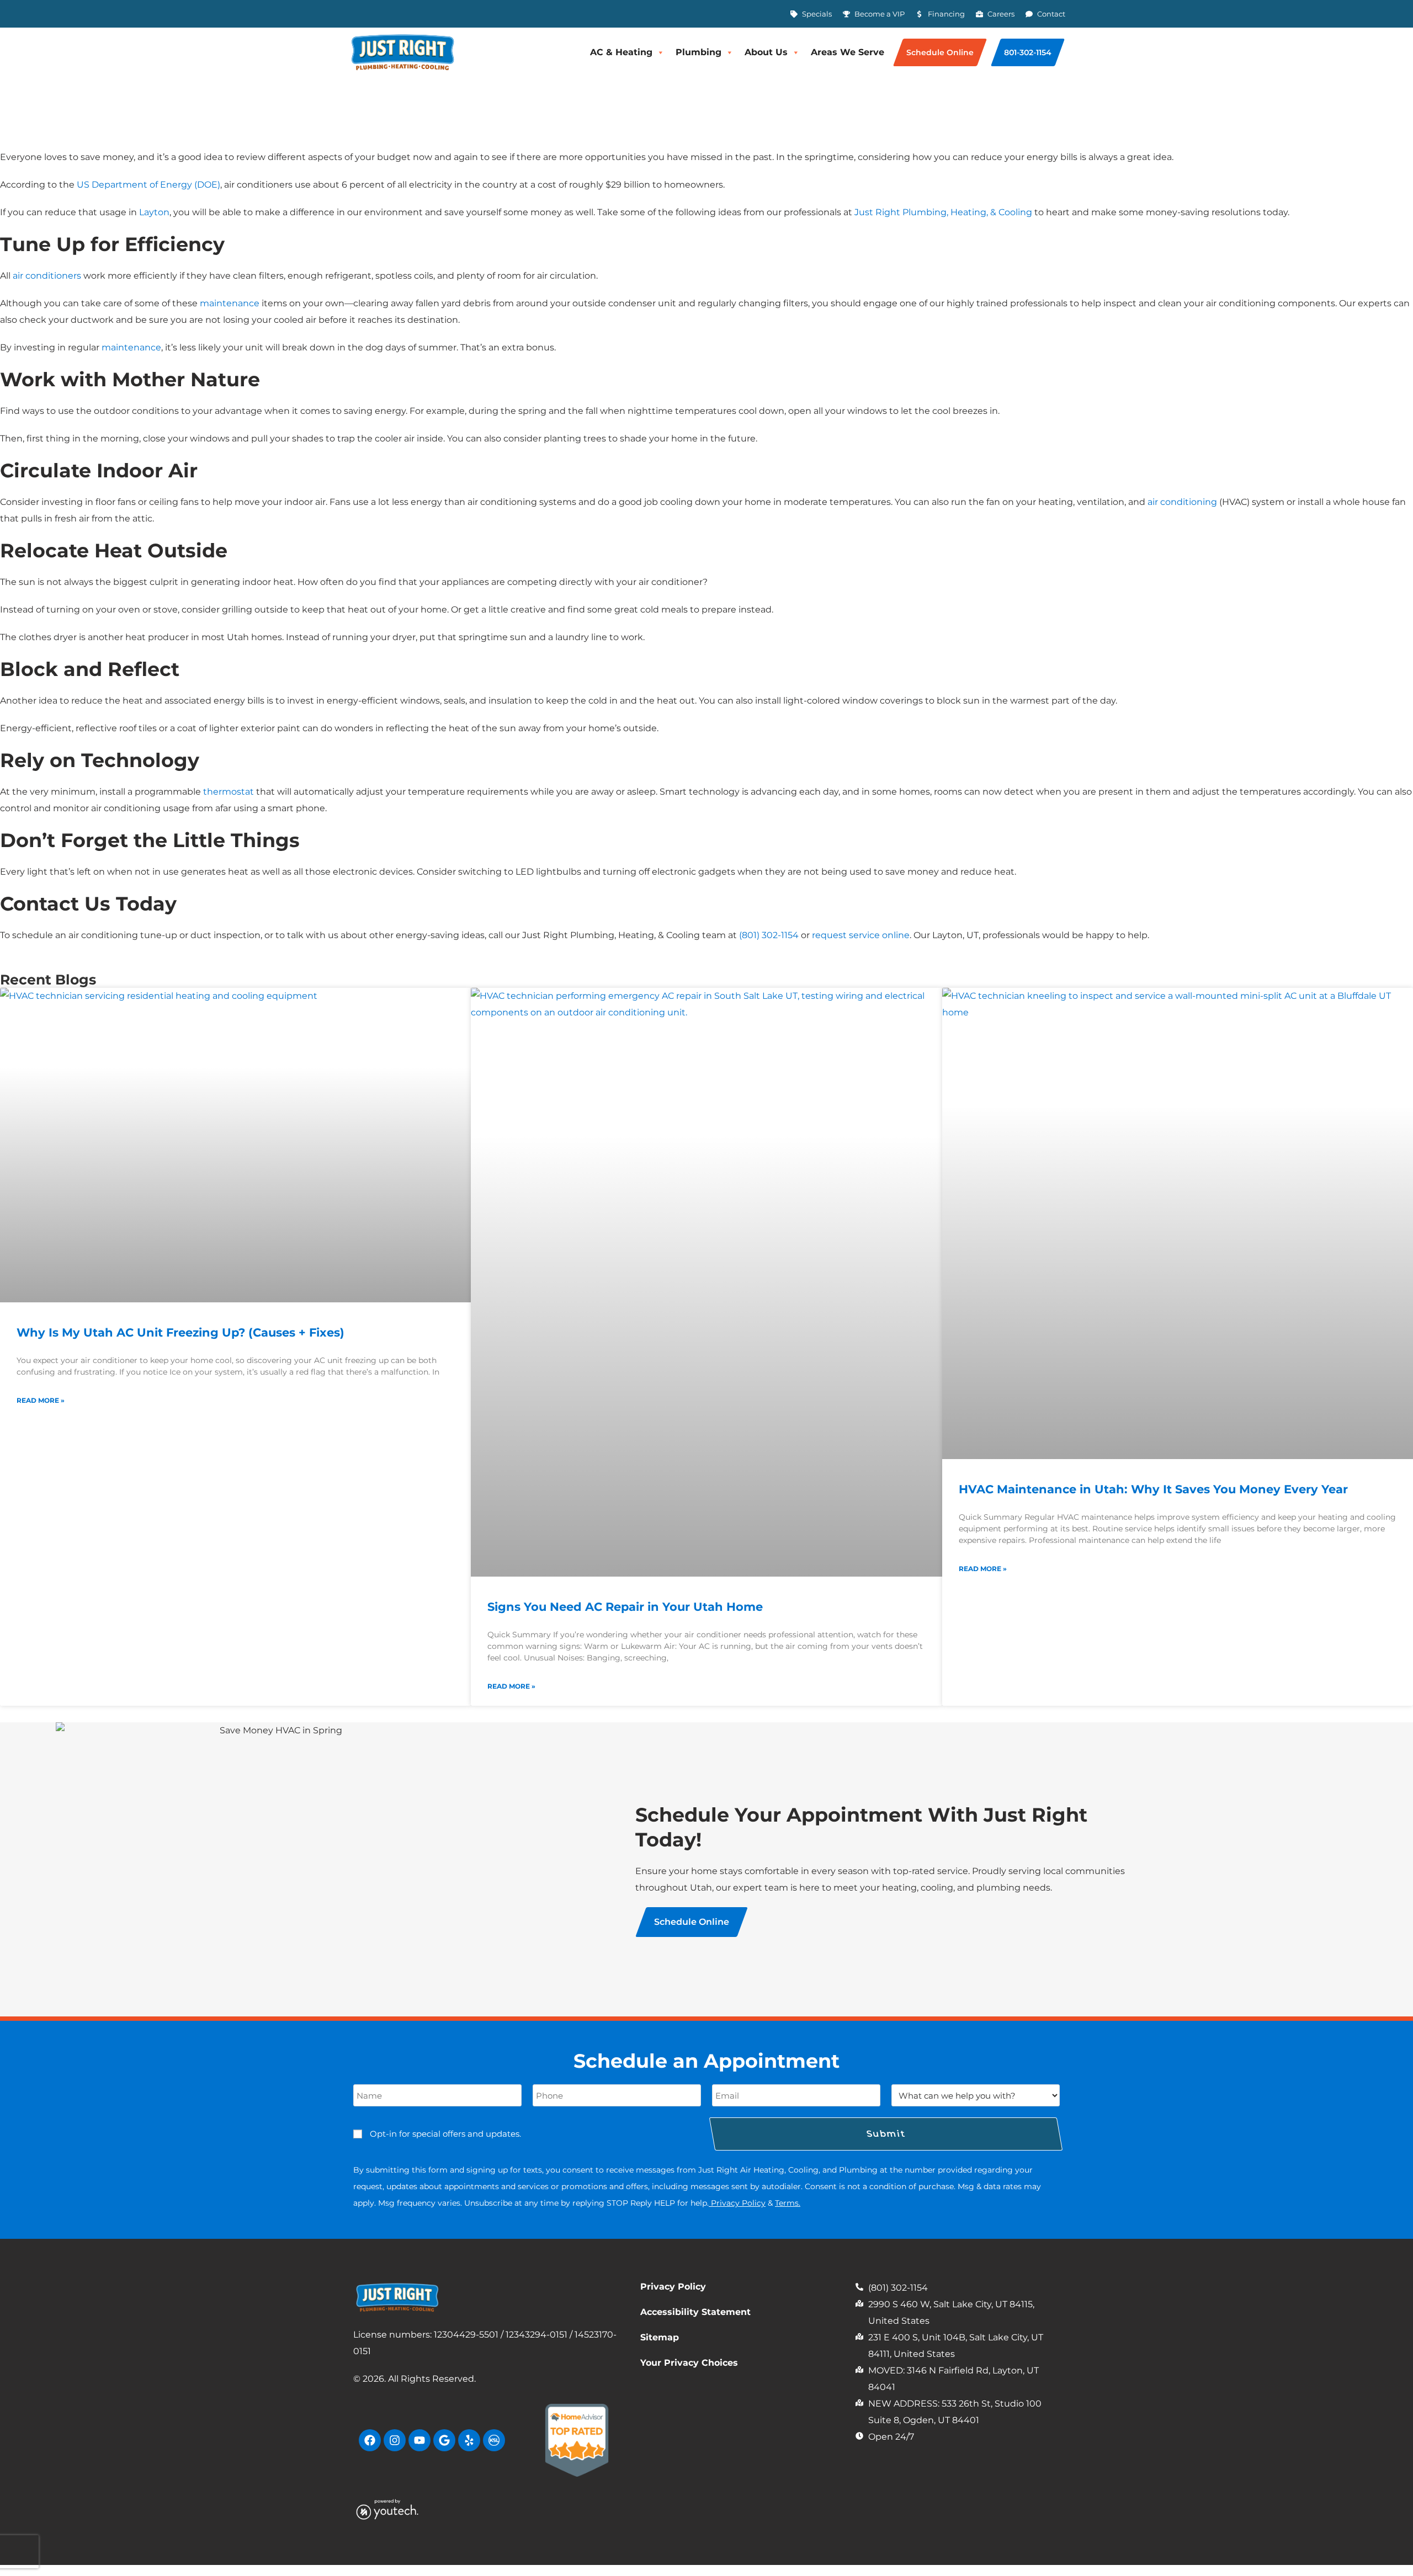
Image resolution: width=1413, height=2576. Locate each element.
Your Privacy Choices (689, 2363)
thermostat (229, 792)
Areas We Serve (848, 52)
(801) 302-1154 (769, 935)
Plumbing (698, 52)
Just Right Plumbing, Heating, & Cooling (943, 212)
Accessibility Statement (695, 2312)
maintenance (230, 303)
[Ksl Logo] (494, 2440)
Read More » (41, 1400)
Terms (787, 2203)
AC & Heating (621, 52)
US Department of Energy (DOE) (148, 185)
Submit (886, 2134)
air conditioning (1182, 502)
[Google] (444, 2440)
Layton (154, 212)
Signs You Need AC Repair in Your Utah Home (625, 1607)
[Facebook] (370, 2440)
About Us (766, 52)
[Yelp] (469, 2440)
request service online (861, 935)
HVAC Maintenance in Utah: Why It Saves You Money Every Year (1153, 1489)
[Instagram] (395, 2440)
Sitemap (660, 2337)
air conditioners (47, 276)
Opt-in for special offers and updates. (445, 2134)
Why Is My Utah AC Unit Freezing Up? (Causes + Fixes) (180, 1332)
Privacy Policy (738, 2203)
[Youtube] (419, 2440)
